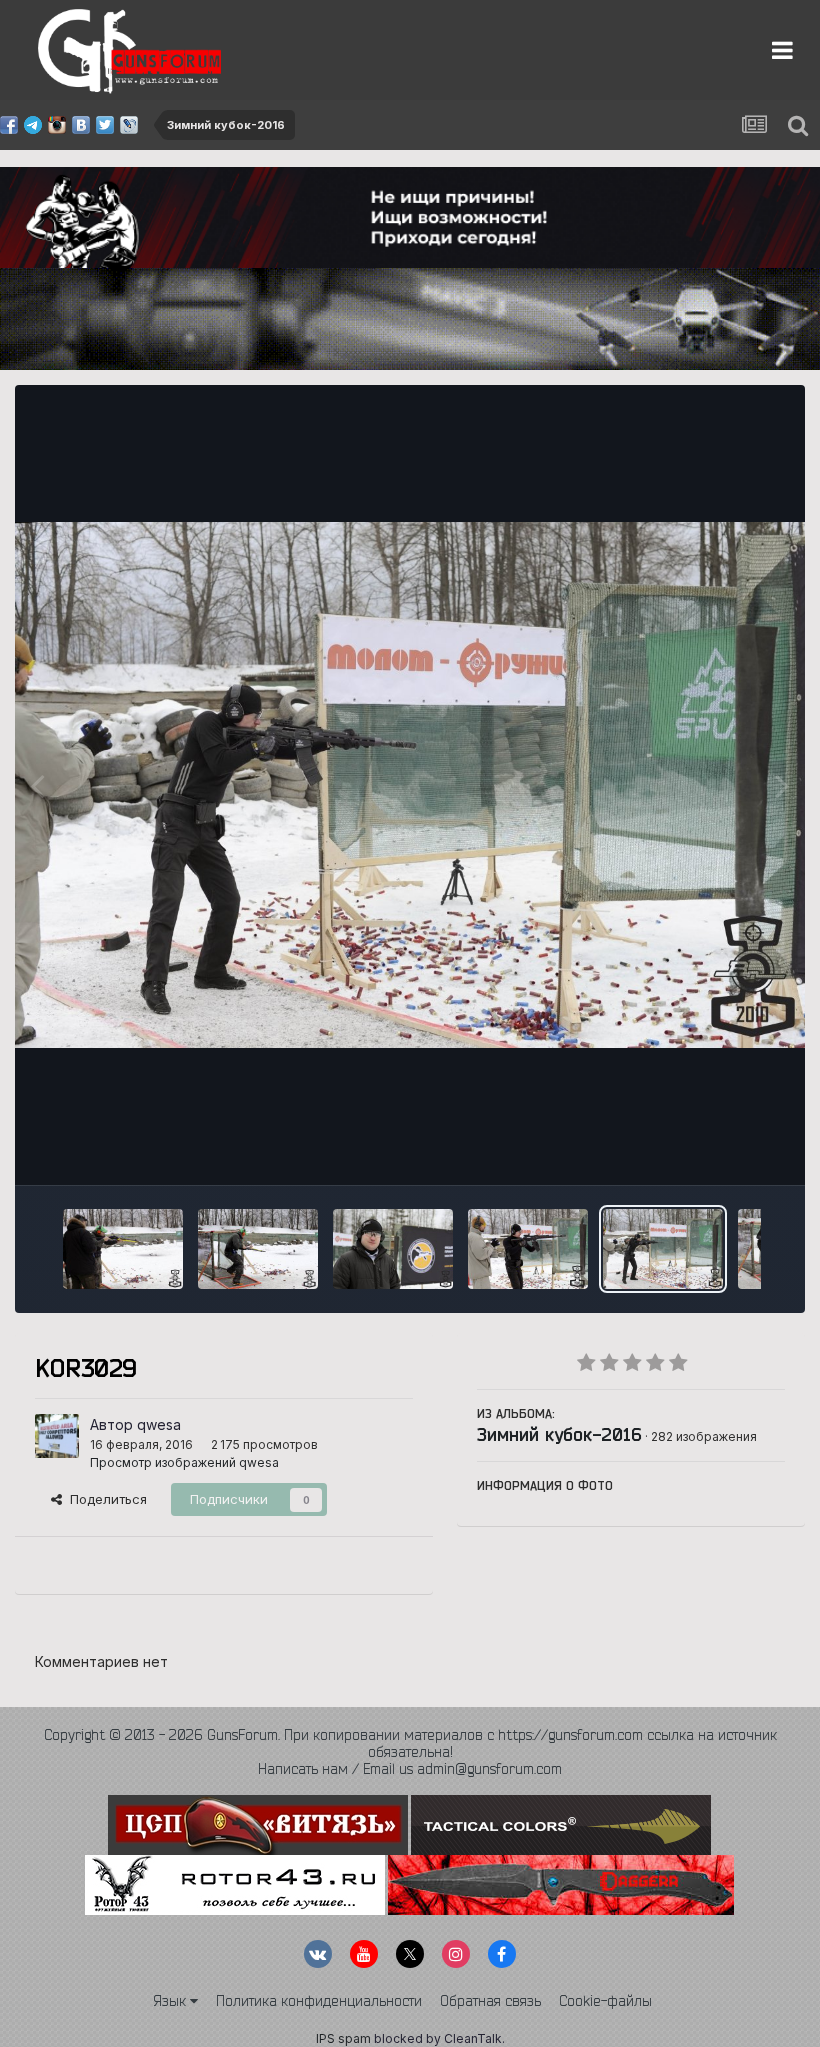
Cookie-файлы (605, 2001)
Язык (171, 2001)
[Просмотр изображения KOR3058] (393, 1249)
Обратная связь (490, 2001)
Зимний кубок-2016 (559, 1434)
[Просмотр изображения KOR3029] (663, 1249)
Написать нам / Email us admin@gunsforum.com (410, 1769)
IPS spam (343, 2038)
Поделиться (104, 1499)
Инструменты (717, 1148)
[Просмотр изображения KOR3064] (123, 1249)
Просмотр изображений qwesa (184, 1462)
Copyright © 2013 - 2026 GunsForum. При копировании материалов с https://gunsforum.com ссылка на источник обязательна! (410, 1743)
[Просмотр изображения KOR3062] (258, 1249)
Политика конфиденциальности (319, 2001)
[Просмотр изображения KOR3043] (528, 1249)
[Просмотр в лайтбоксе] (410, 785)
